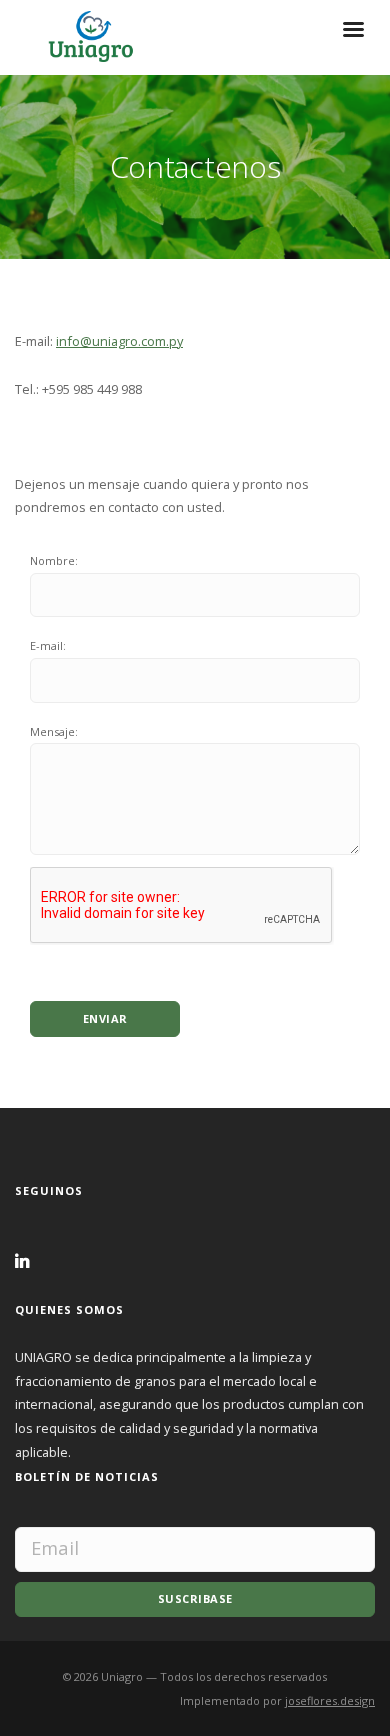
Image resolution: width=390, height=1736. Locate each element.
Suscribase (195, 1598)
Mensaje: (54, 731)
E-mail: (48, 645)
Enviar (105, 1018)
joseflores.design (330, 1700)
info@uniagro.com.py (119, 341)
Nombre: (54, 560)
